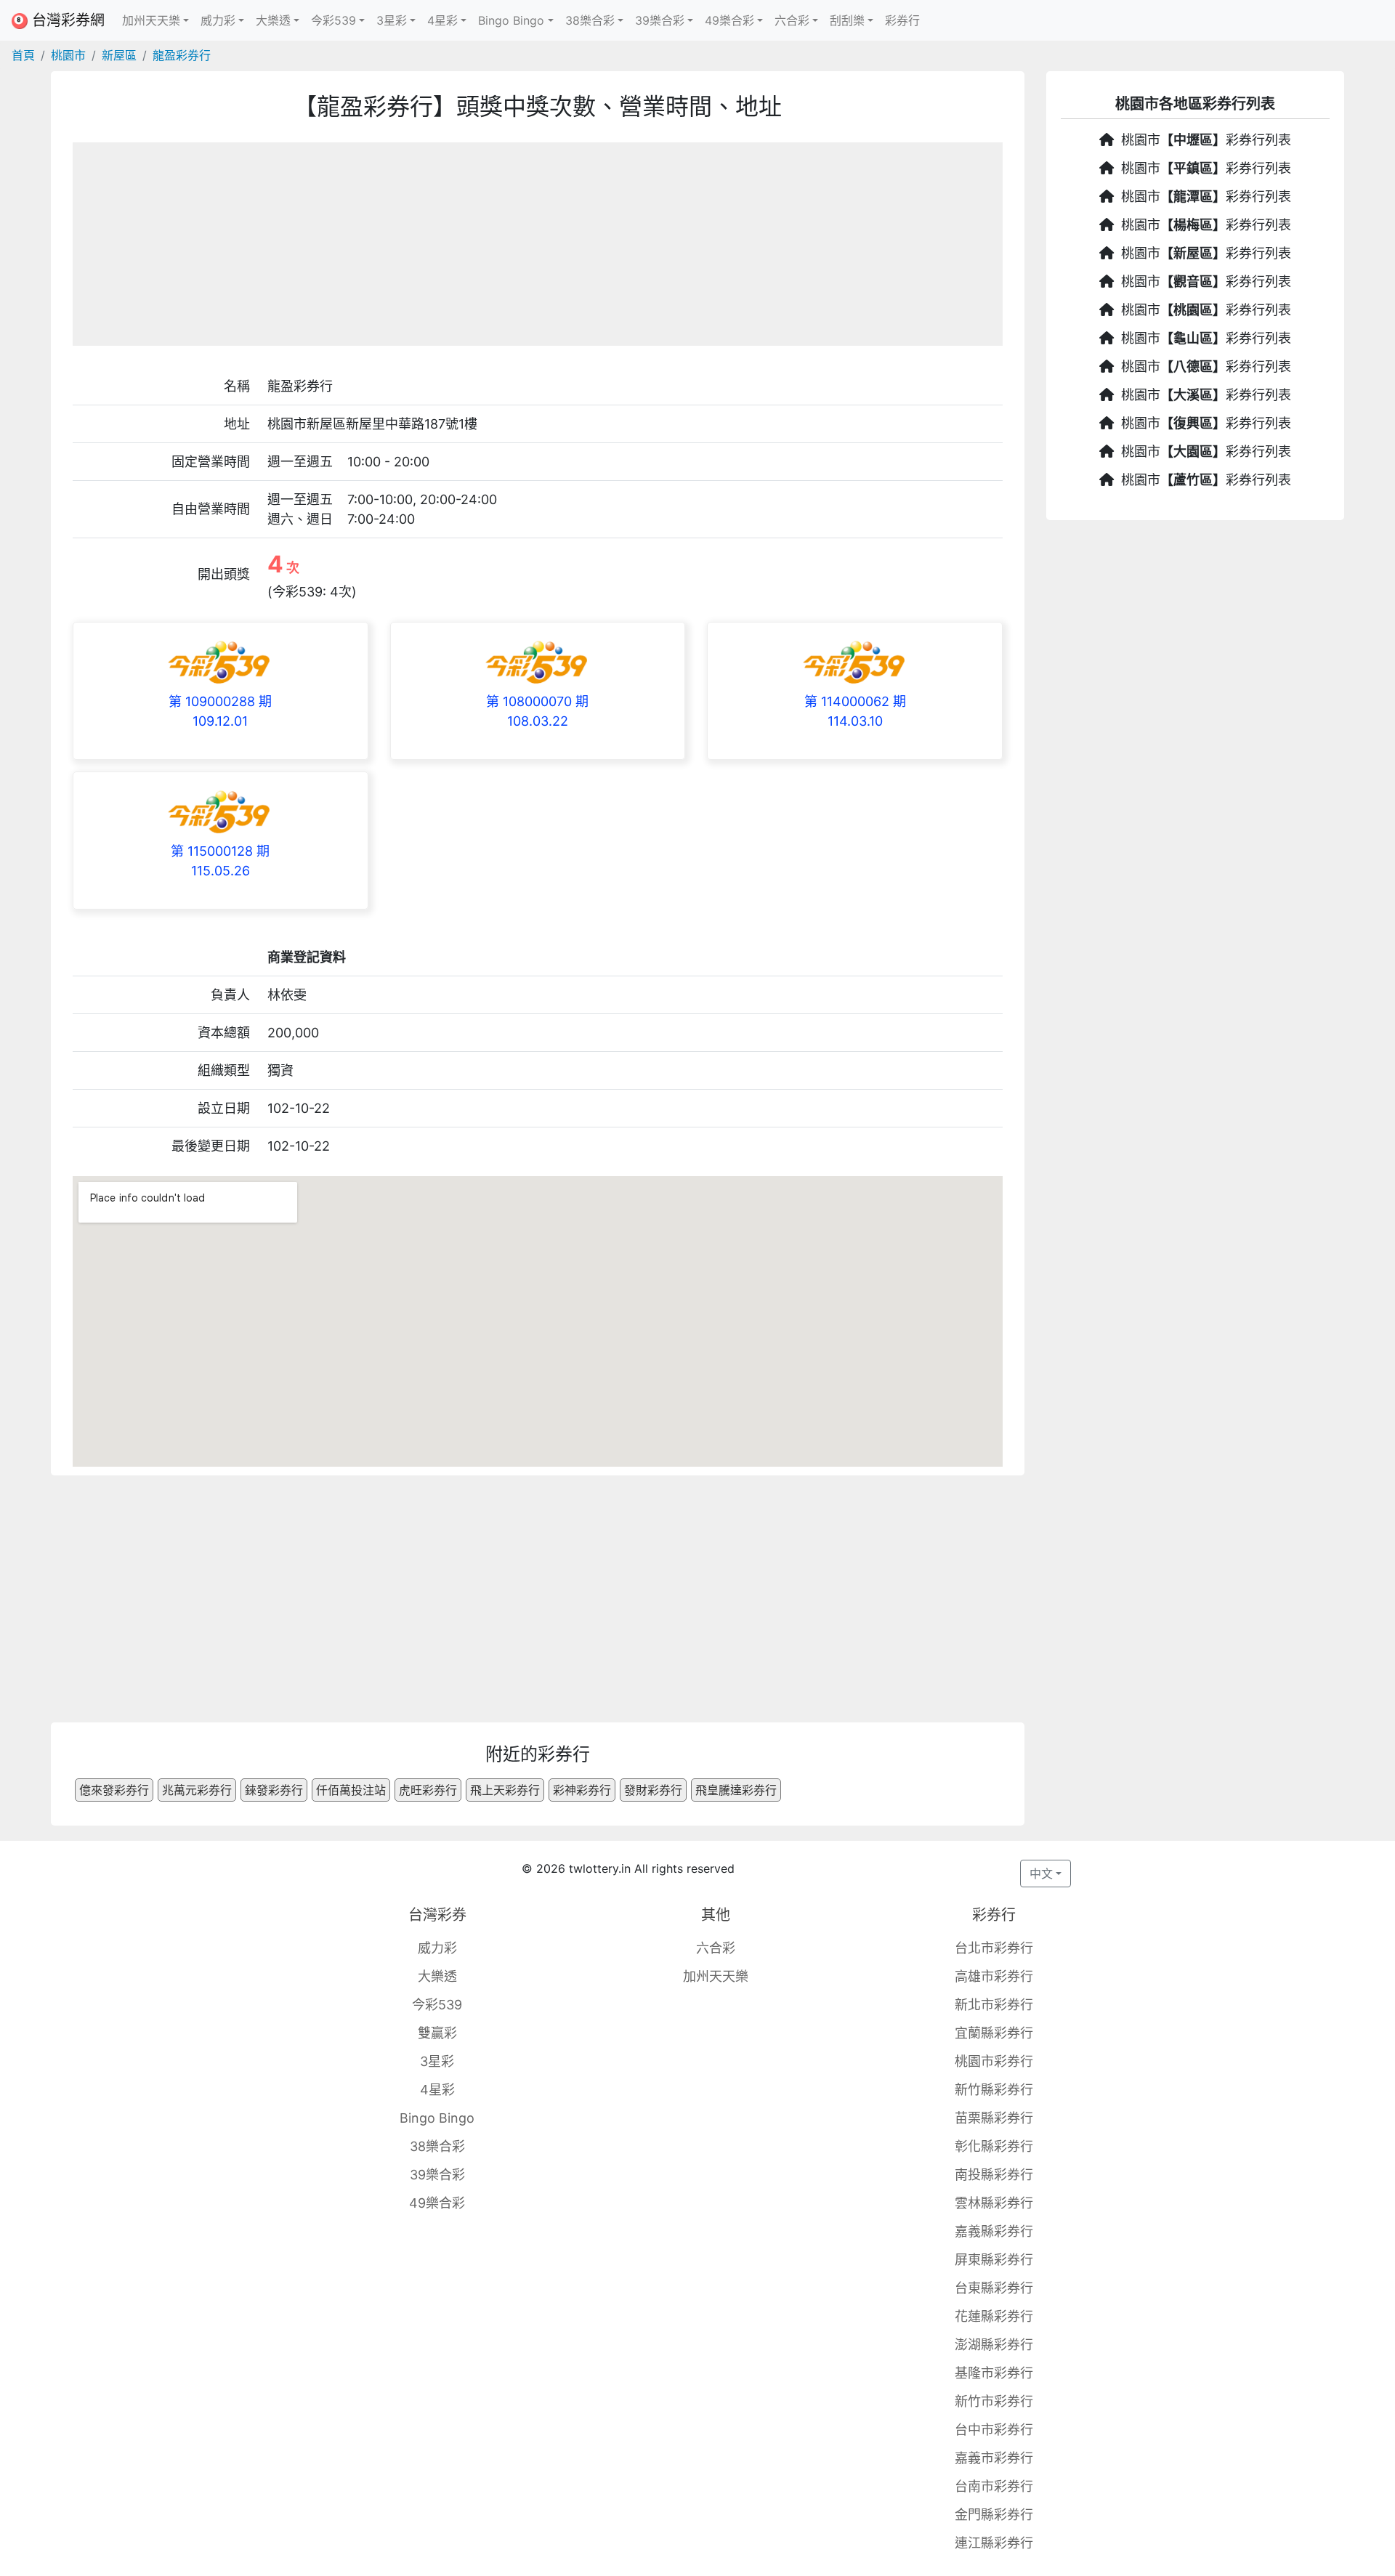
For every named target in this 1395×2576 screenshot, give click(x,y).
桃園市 (68, 55)
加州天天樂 (716, 1976)
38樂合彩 (437, 2146)
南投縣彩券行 (994, 2175)
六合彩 (716, 1948)
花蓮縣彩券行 (994, 2316)
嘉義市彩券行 (994, 2458)
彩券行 (902, 20)
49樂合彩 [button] (729, 20)
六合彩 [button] (792, 20)
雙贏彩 (437, 2033)
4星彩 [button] (442, 20)
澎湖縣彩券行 (994, 2345)
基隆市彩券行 (994, 2373)
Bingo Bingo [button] (511, 20)
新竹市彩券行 (994, 2401)
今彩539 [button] (333, 20)
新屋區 (119, 55)
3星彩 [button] (392, 20)
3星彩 (437, 2061)
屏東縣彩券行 (994, 2260)
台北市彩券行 (994, 1948)
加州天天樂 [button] (151, 20)
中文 (1041, 1874)
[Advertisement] (538, 244)
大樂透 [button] (273, 20)
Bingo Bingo (437, 2118)
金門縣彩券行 (994, 2515)
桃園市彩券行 (994, 2061)
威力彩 (437, 1948)
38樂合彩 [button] (590, 20)
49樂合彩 (437, 2203)
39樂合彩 (437, 2175)
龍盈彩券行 (182, 55)
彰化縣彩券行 (994, 2146)
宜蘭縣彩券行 (994, 2033)
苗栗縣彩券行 (994, 2118)
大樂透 (437, 1976)
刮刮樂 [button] (847, 20)
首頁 (23, 55)
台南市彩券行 (994, 2486)
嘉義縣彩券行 (994, 2231)
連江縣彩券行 (994, 2543)
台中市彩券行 (994, 2430)
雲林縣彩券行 (994, 2203)
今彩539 (437, 2005)
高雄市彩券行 (994, 1976)
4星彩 (437, 2090)
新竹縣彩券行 (994, 2090)
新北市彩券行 (994, 2005)
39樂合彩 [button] (660, 20)
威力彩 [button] (218, 20)
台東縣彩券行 (994, 2288)
